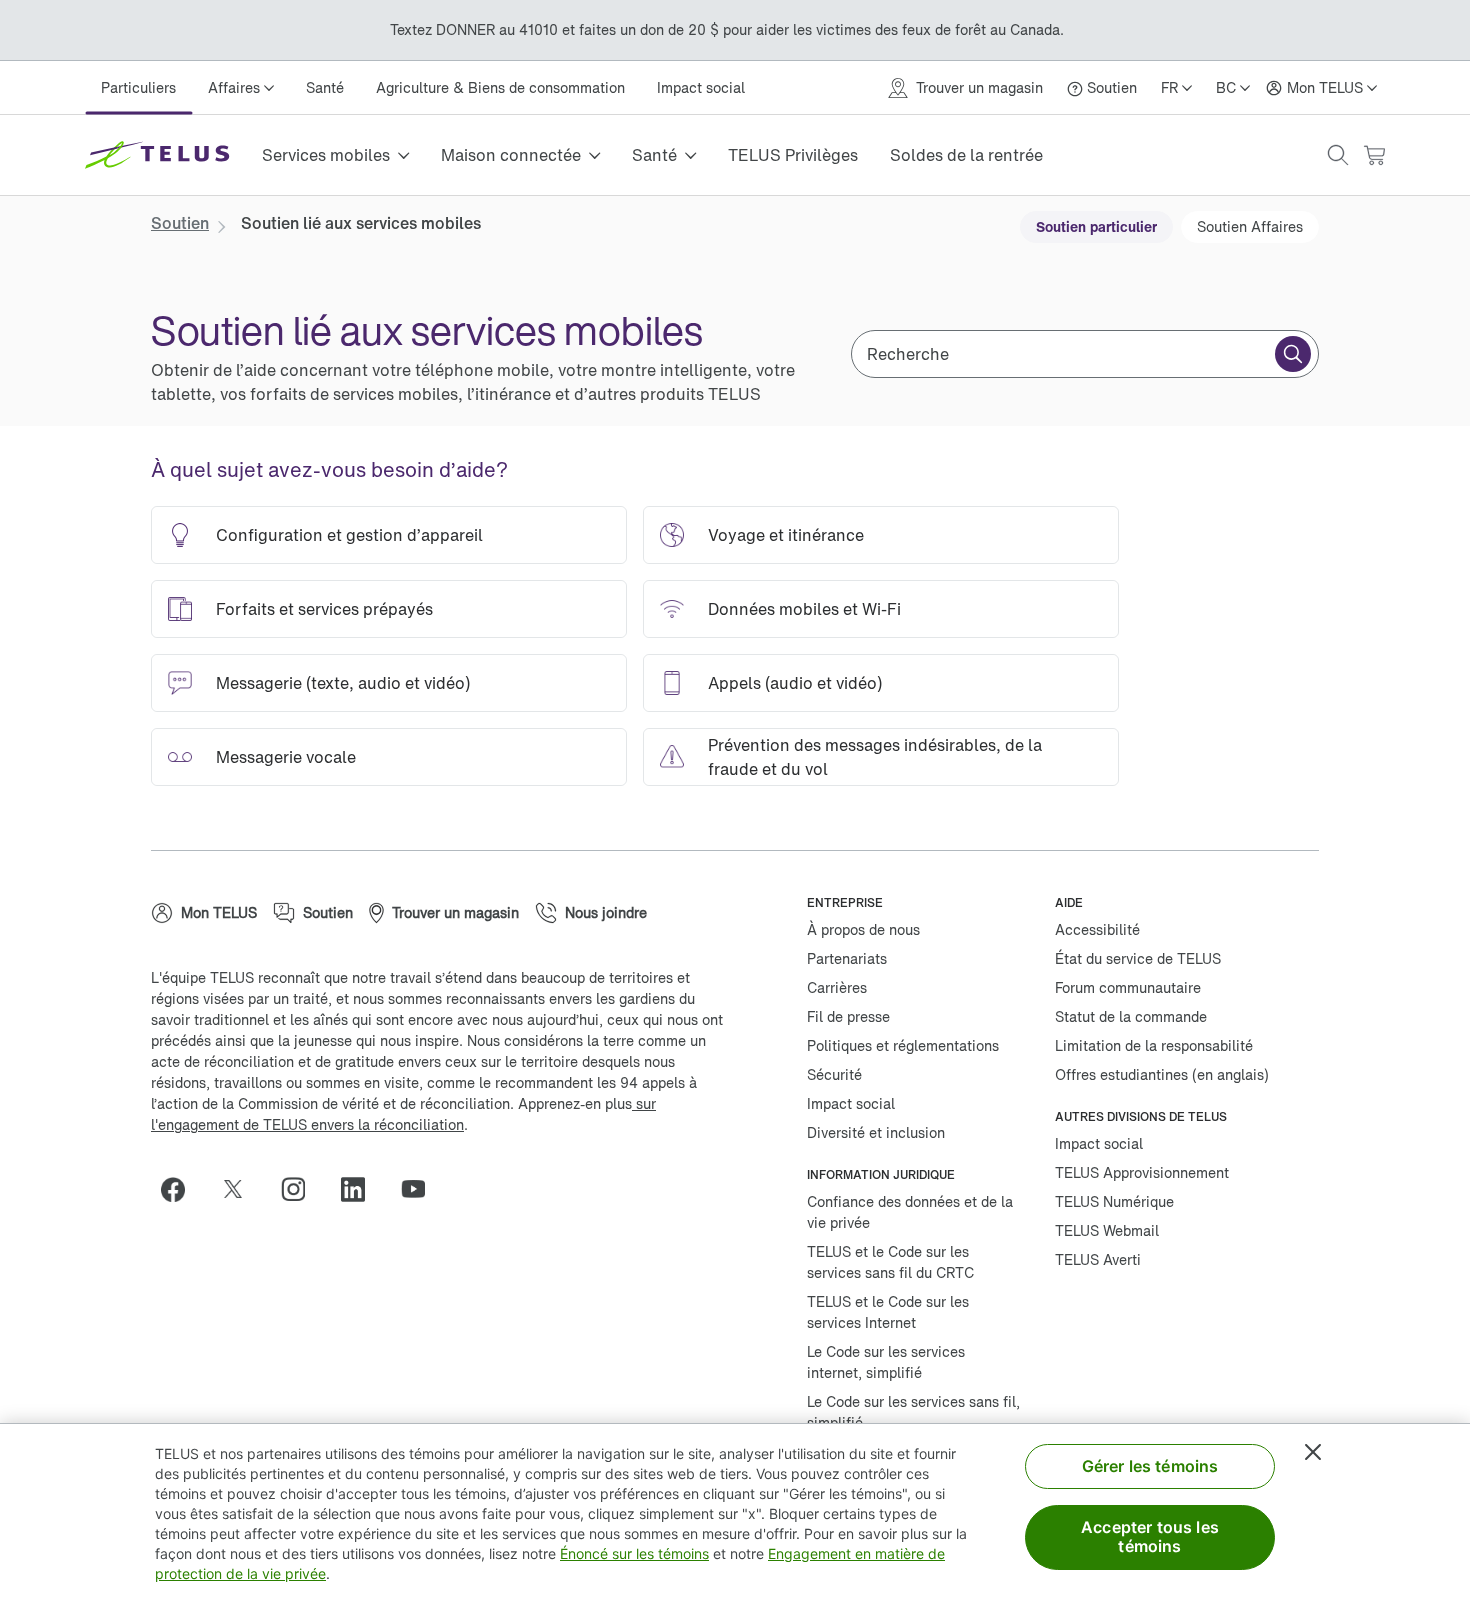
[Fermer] (1313, 1452)
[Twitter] (241, 1189)
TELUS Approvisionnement (1142, 1172)
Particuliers (138, 87)
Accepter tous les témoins (1150, 1536)
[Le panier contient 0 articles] (1374, 155)
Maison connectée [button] (511, 155)
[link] (180, 223)
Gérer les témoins (1150, 1466)
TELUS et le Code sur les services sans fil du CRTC (890, 1262)
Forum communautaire (1128, 987)
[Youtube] (421, 1189)
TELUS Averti (1098, 1259)
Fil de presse (848, 1016)
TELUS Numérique (1114, 1201)
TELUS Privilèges (793, 155)
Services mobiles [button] (326, 155)
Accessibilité (1097, 929)
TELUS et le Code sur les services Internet (888, 1312)
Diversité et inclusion (876, 1132)
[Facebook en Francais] (181, 1189)
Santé (325, 87)
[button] (1338, 155)
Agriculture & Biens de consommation (500, 87)
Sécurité (834, 1074)
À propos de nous (863, 929)
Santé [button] (654, 155)
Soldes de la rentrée (966, 155)
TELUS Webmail (1107, 1230)
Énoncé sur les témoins (634, 1553)
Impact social (701, 87)
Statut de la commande (1131, 1016)
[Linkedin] (361, 1189)
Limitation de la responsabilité (1154, 1045)
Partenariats (847, 958)
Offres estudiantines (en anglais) (1162, 1074)
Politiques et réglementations (903, 1045)
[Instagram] (301, 1189)
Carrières (837, 987)
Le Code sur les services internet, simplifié (886, 1362)
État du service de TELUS (1138, 958)
